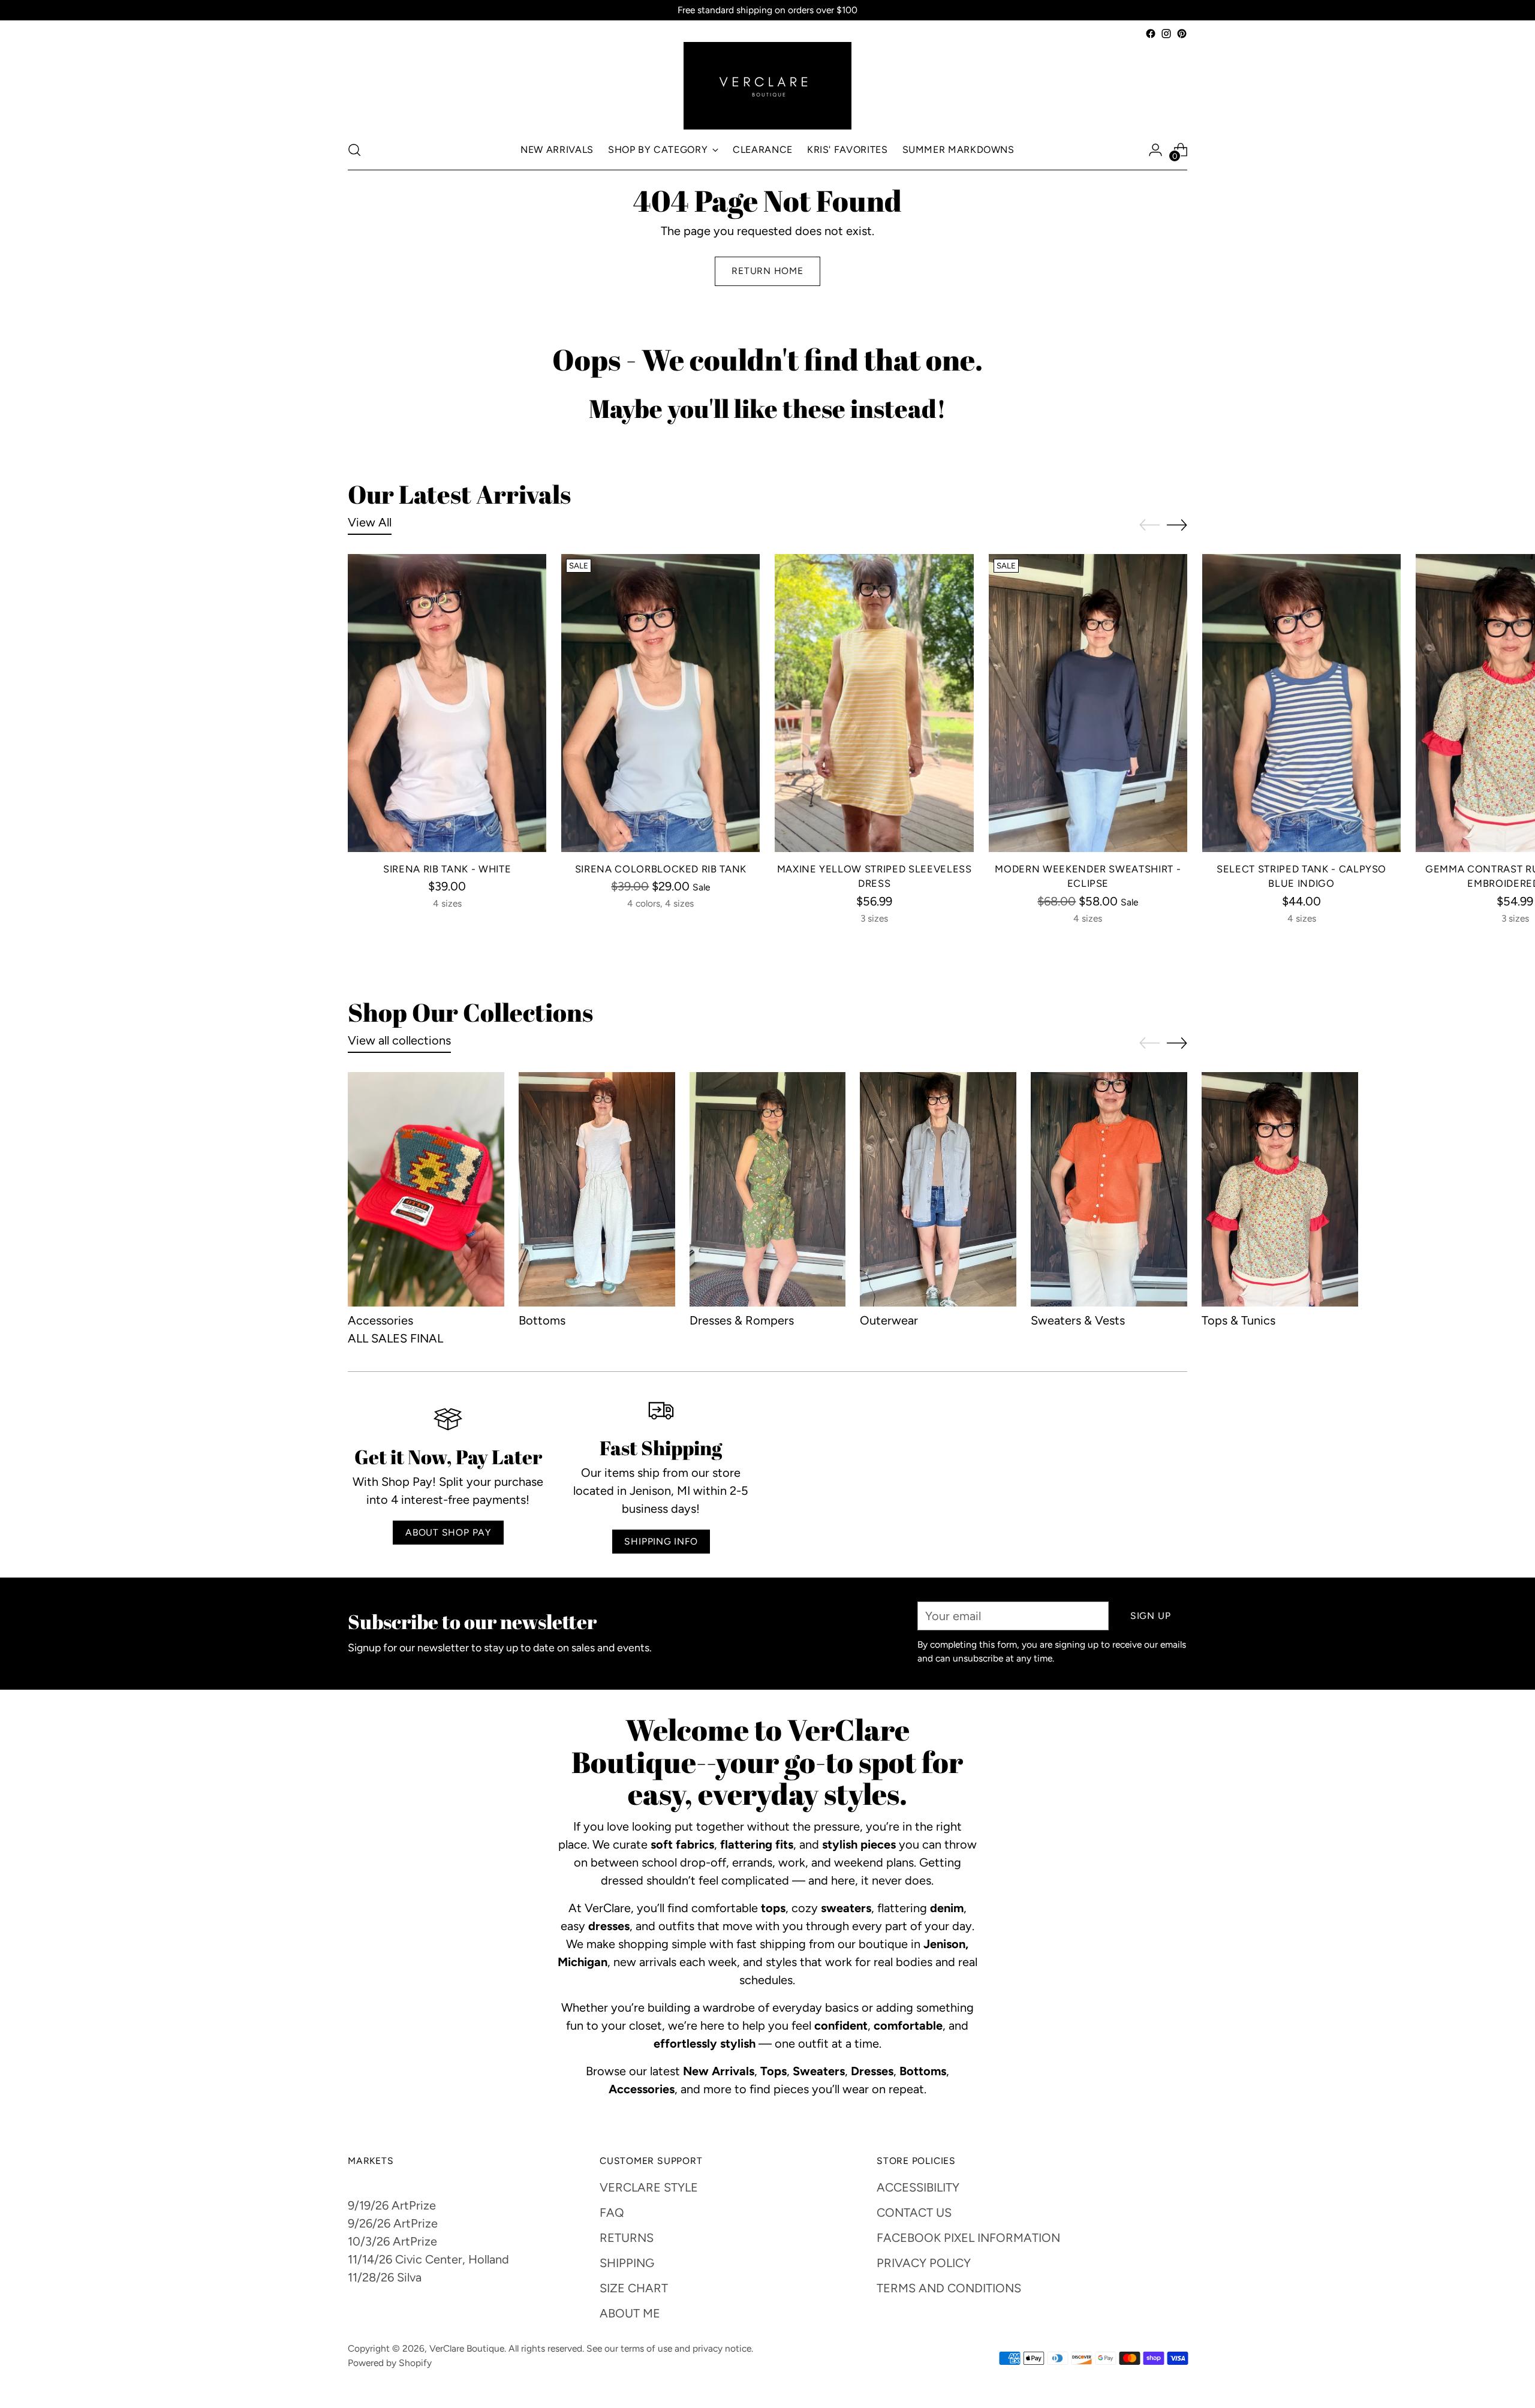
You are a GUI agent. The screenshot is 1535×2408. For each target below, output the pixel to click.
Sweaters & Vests (1078, 1320)
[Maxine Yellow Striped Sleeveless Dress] (874, 703)
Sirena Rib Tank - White (447, 869)
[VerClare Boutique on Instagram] (1166, 34)
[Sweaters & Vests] (1109, 1189)
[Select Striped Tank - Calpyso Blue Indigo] (1301, 703)
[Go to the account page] (1155, 150)
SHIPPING (627, 2263)
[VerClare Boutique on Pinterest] (1182, 34)
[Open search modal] (354, 150)
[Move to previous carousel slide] (1149, 525)
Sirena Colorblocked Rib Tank (661, 869)
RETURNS (627, 2238)
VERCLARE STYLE (649, 2187)
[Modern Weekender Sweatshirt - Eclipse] (1088, 703)
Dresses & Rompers (742, 1320)
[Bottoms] (597, 1189)
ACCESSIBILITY (918, 2187)
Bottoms (542, 1320)
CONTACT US (914, 2213)
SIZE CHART (634, 2288)
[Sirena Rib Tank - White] (447, 703)
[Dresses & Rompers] (768, 1189)
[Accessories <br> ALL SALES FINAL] (426, 1189)
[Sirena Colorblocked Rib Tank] (660, 703)
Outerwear (889, 1320)
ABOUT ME (630, 2313)
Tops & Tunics (1238, 1320)
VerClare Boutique (467, 2348)
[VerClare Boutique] (767, 86)
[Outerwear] (938, 1189)
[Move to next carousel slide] (1177, 525)
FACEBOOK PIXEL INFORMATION (968, 2238)
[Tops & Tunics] (1280, 1189)
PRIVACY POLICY (924, 2263)
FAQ (612, 2213)
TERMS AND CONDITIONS (949, 2288)
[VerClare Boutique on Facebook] (1151, 34)
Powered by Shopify (390, 2363)
